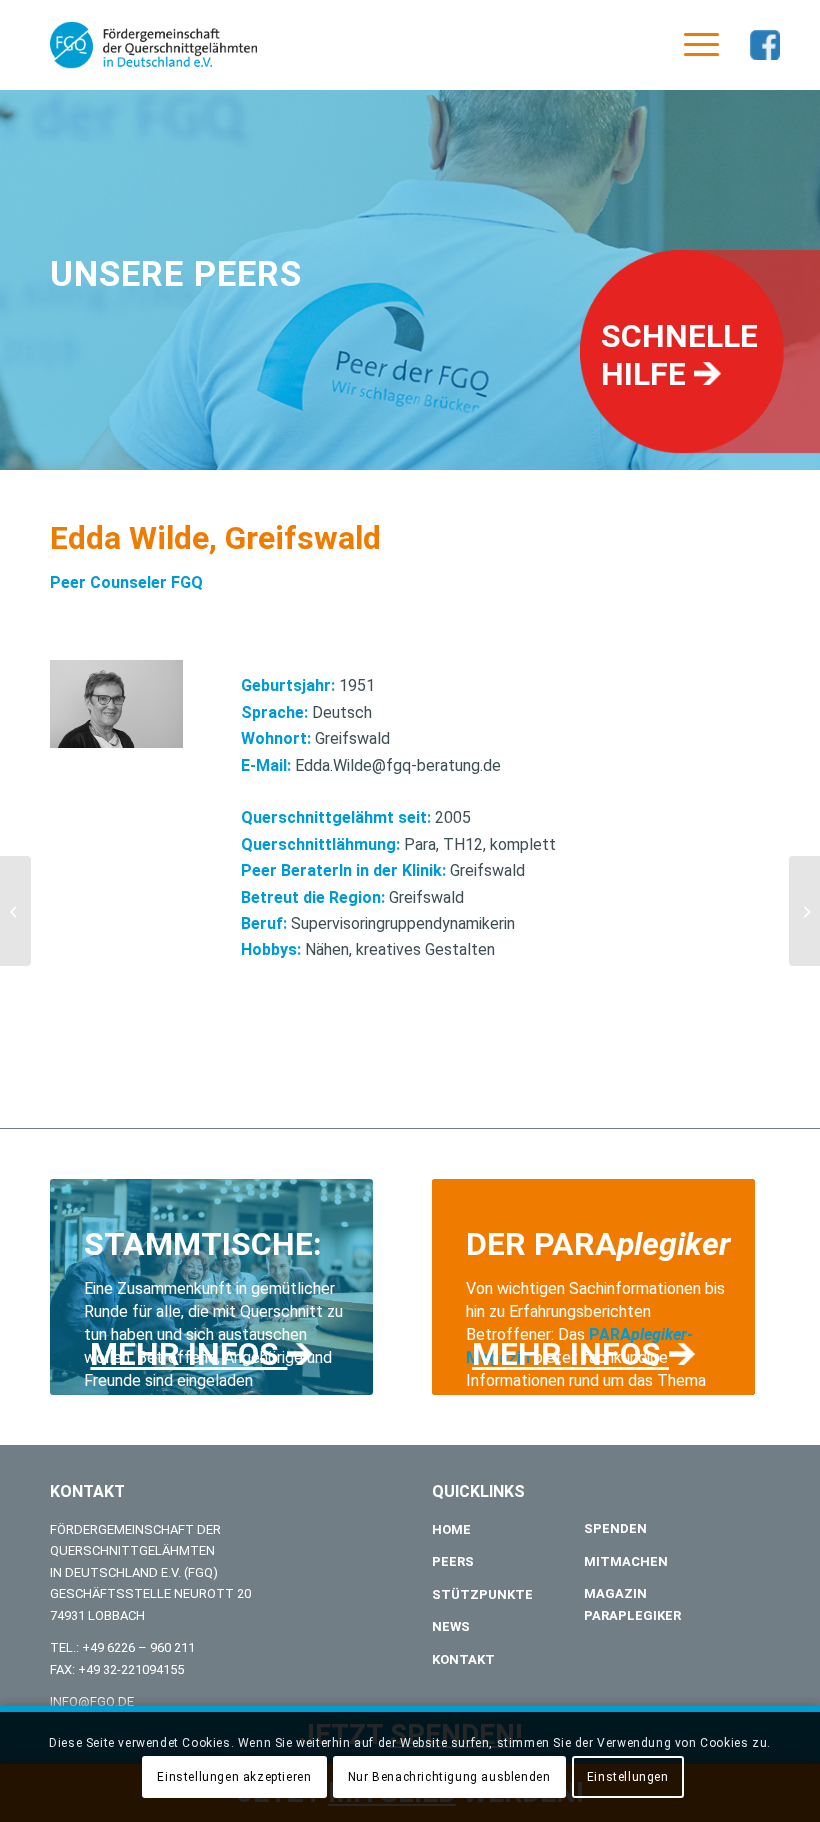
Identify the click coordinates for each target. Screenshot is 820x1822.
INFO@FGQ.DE (92, 1701)
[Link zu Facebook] (765, 45)
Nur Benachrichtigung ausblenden (449, 1777)
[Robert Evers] (804, 911)
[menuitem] (691, 45)
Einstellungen (628, 1777)
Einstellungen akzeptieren (234, 1777)
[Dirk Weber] (15, 911)
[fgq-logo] (153, 45)
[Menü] (691, 45)
